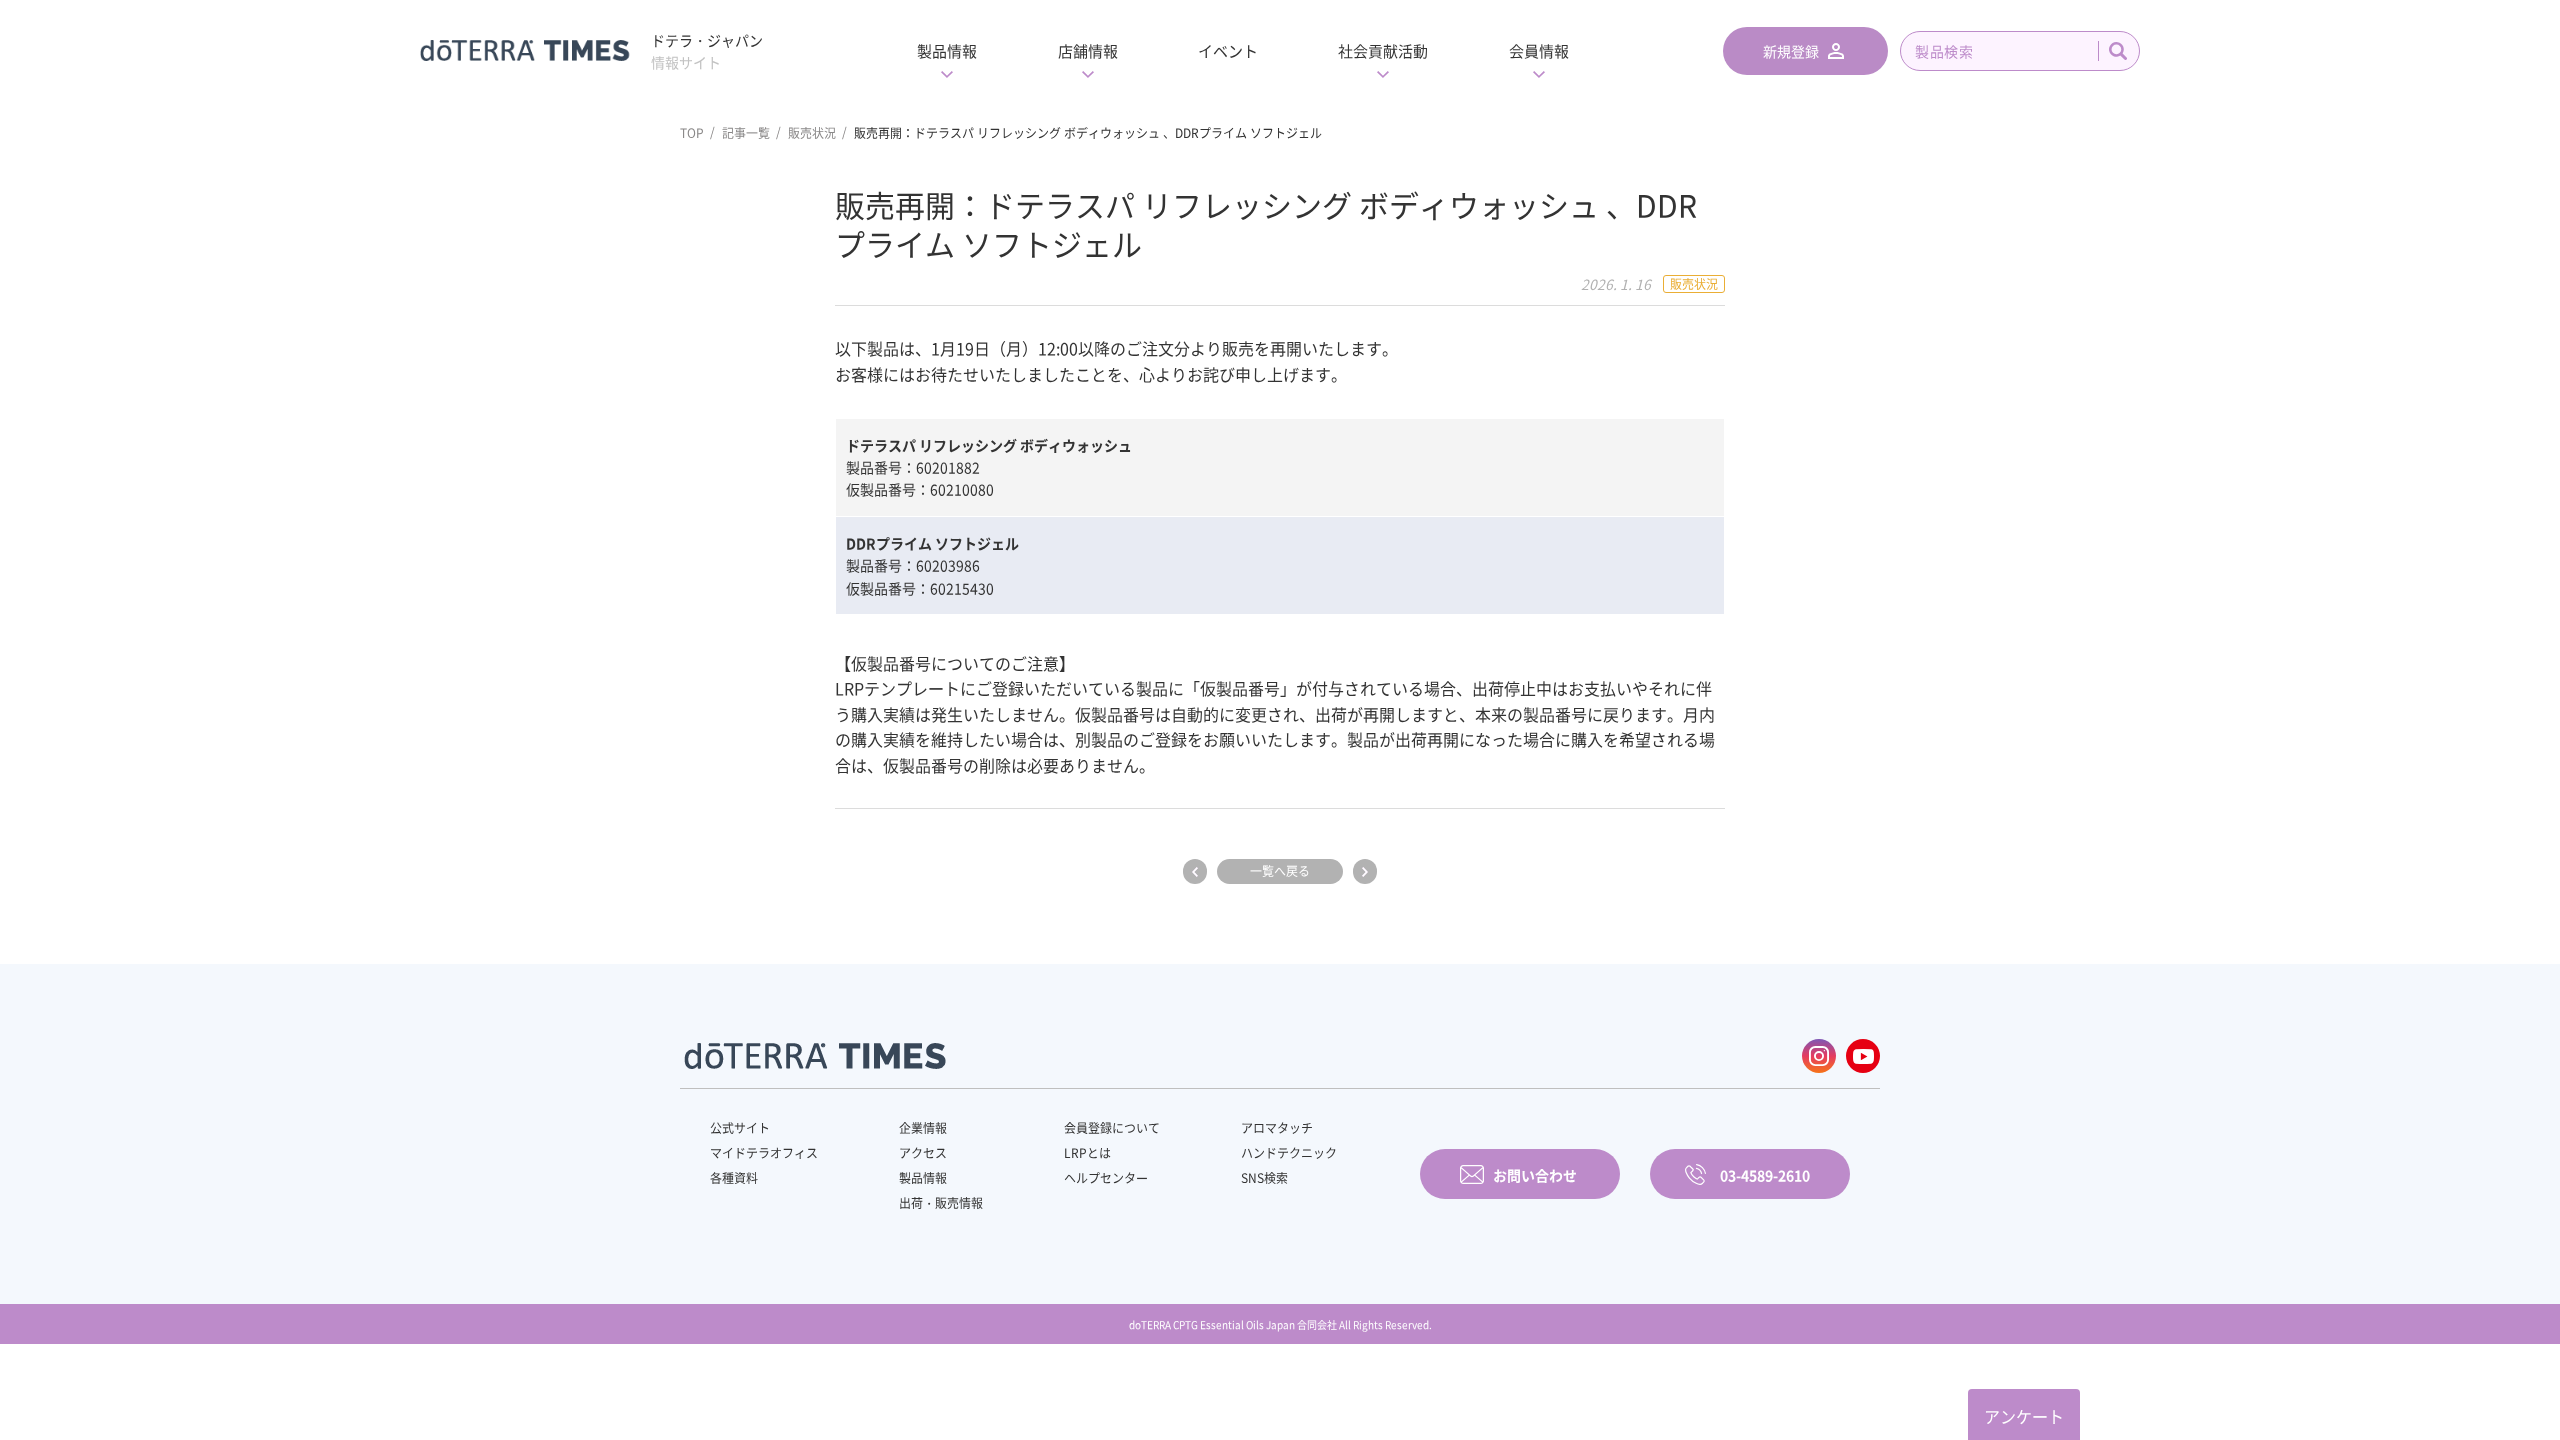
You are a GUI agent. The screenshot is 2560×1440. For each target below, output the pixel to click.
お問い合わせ (1535, 1175)
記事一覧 (746, 133)
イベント (1228, 51)
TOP (692, 133)
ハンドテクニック (1289, 1153)
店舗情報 (1088, 51)
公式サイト (740, 1128)
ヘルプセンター (1106, 1178)
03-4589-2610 (1765, 1175)
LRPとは (1087, 1153)
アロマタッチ (1277, 1128)
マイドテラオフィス (764, 1153)
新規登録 (1791, 51)
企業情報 (923, 1128)
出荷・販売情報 (941, 1203)
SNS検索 (1264, 1178)
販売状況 (812, 133)
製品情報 (947, 51)
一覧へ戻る (1280, 871)
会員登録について (1112, 1128)
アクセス (923, 1153)
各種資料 (734, 1178)
